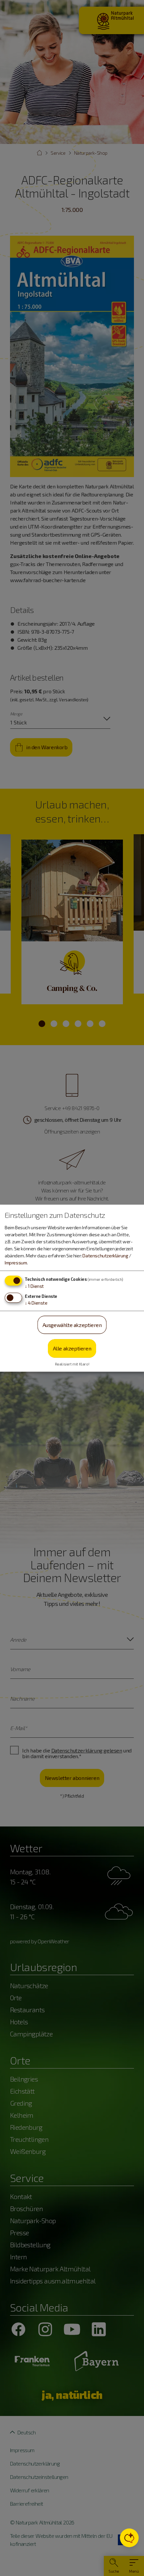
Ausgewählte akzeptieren (72, 1324)
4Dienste (36, 1302)
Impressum (16, 1262)
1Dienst (34, 1286)
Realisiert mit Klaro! (72, 1364)
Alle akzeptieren (72, 1348)
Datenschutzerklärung (105, 1255)
